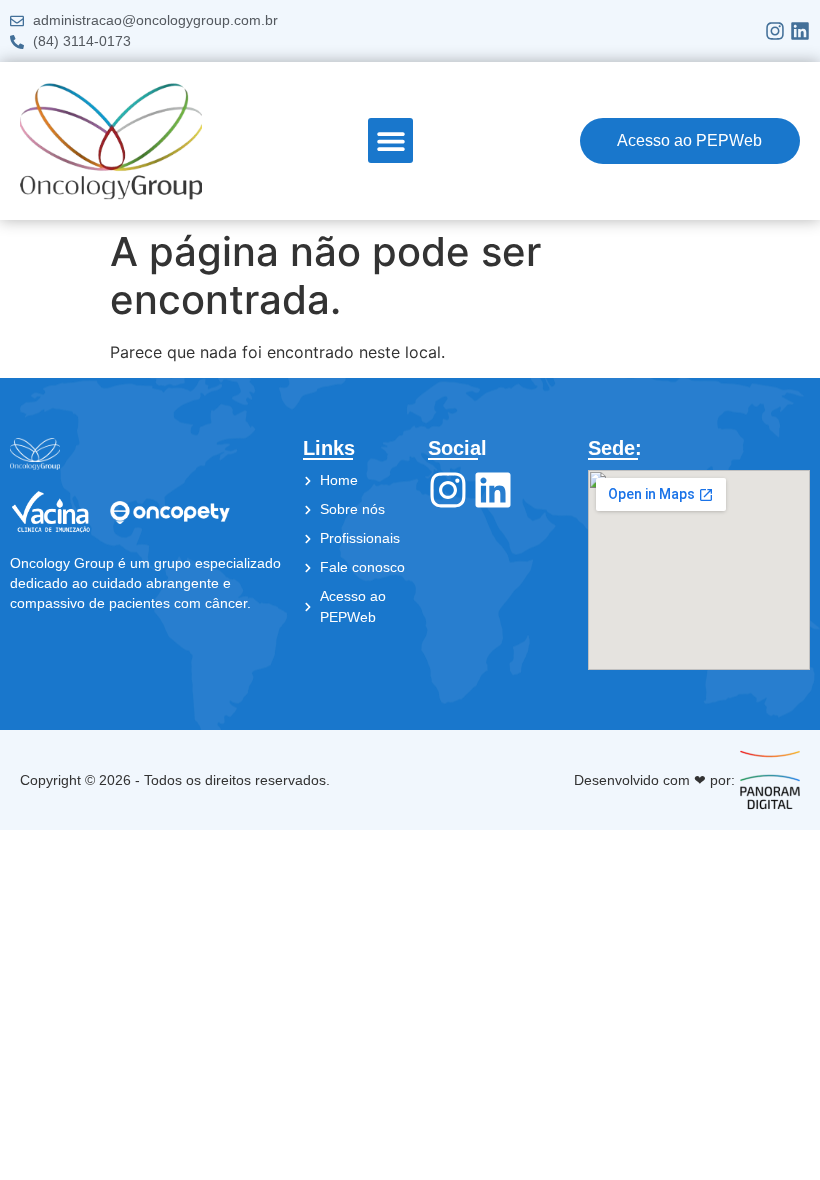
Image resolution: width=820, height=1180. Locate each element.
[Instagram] (775, 31)
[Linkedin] (800, 31)
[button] (390, 140)
